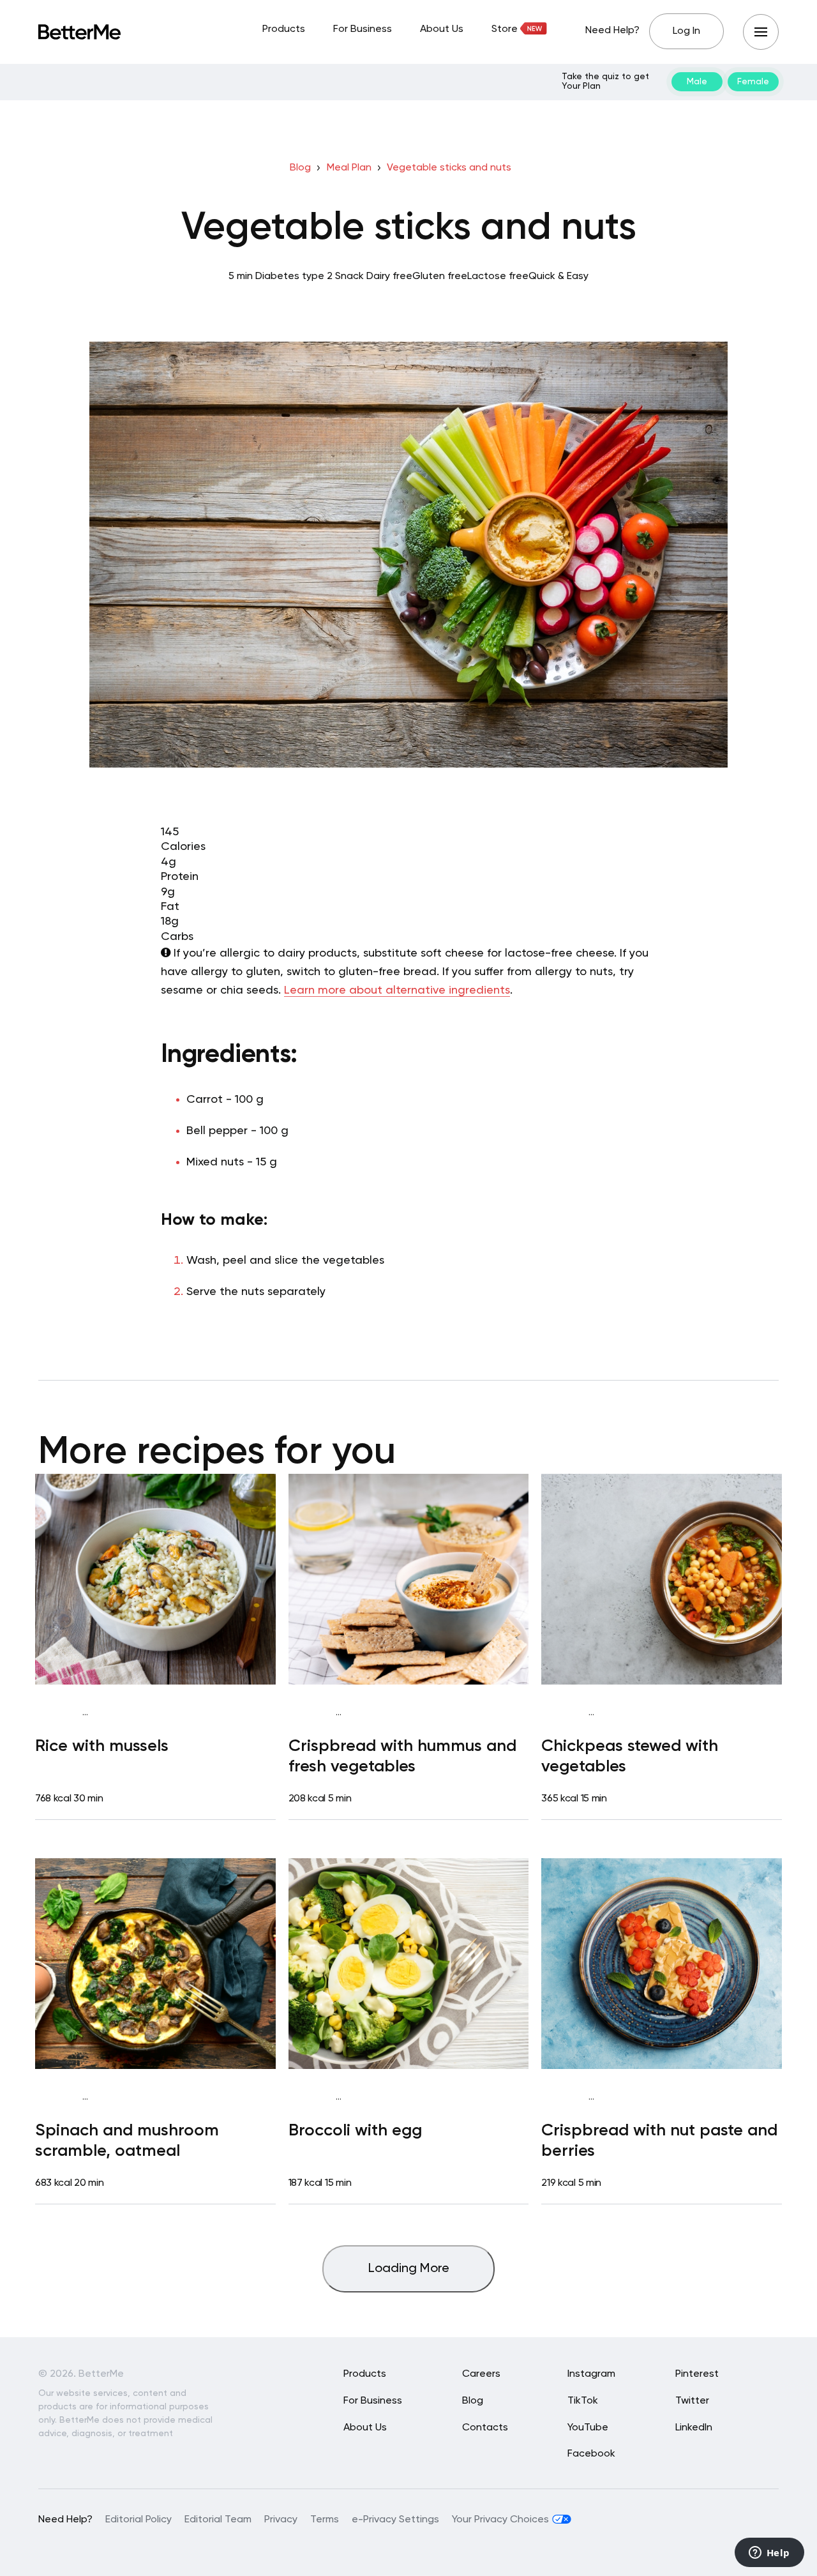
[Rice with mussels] (155, 1579)
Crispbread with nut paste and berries (659, 2141)
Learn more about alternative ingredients (397, 990)
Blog (300, 168)
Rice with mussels (102, 1746)
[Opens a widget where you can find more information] (769, 2554)
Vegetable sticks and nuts (449, 168)
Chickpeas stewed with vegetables (630, 1756)
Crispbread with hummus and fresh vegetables (402, 1756)
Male (697, 82)
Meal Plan (349, 168)
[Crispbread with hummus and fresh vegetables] (409, 1579)
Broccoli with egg (355, 2131)
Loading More (409, 2269)
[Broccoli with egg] (409, 1964)
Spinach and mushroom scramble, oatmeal (127, 2141)
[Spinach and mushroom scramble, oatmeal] (155, 1964)
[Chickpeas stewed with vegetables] (662, 1579)
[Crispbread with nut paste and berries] (662, 1964)
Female (753, 82)
